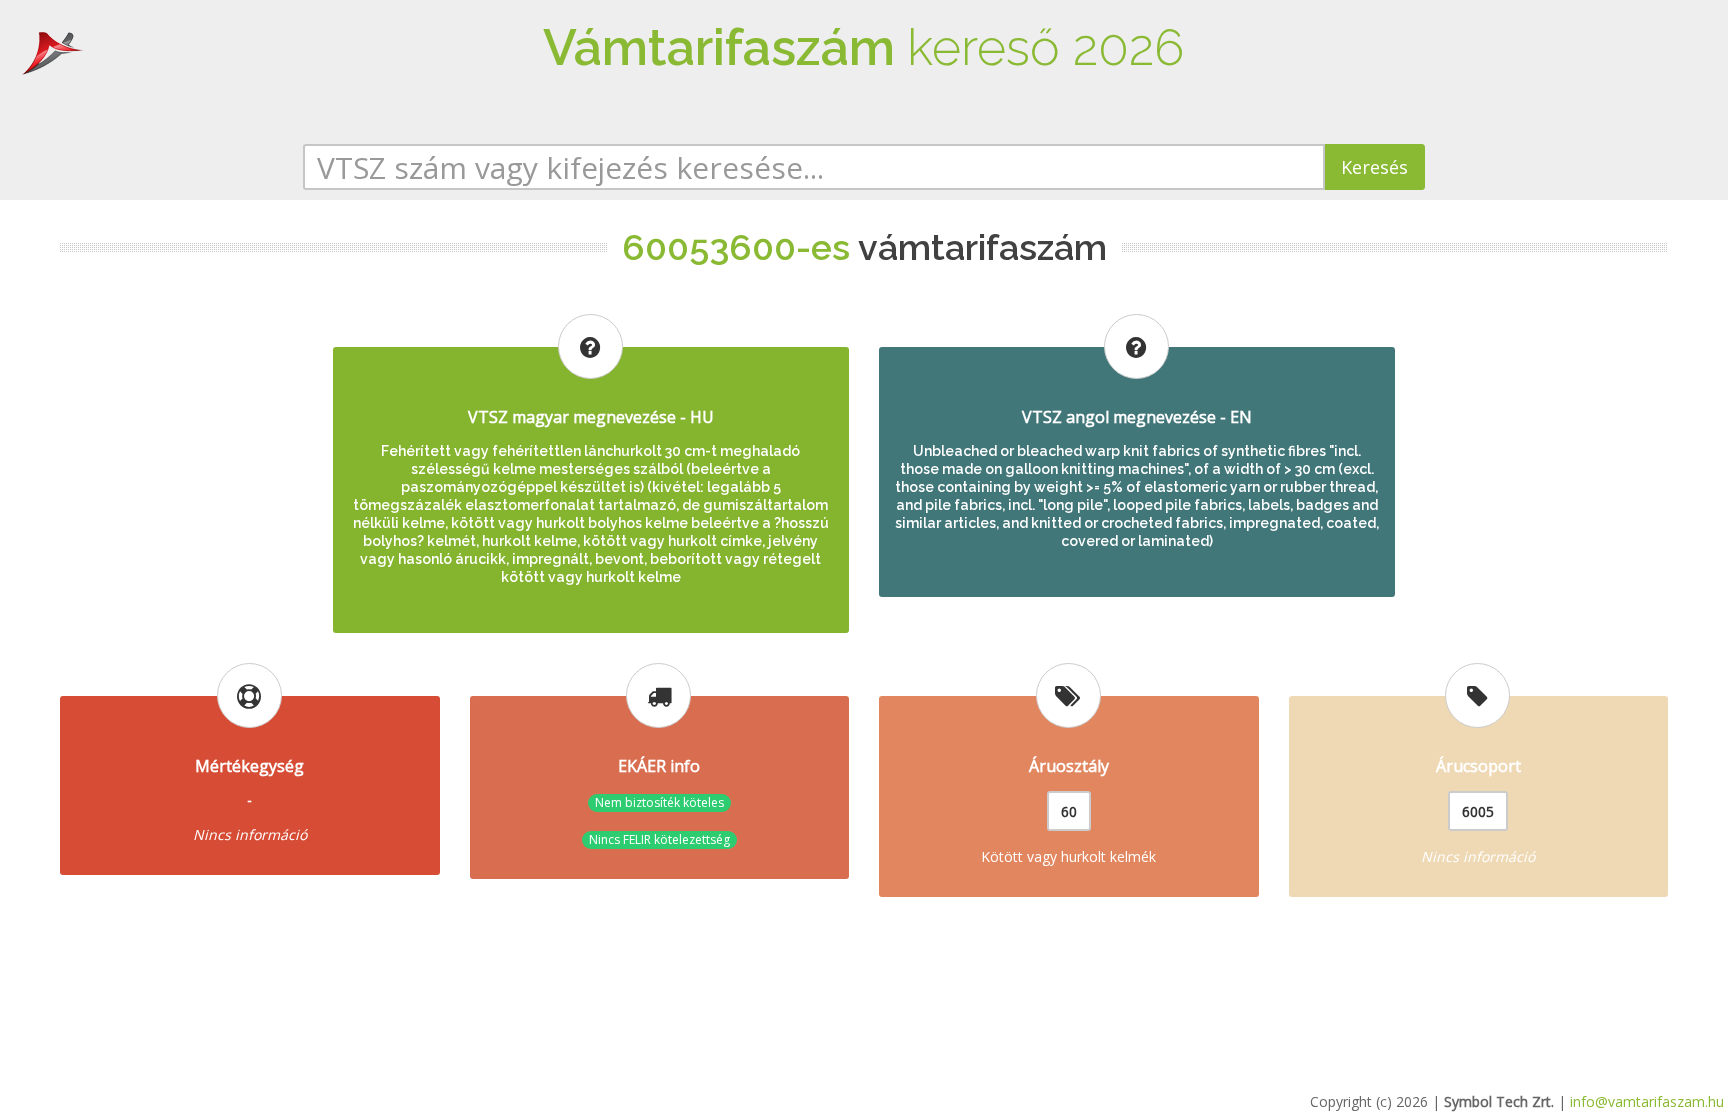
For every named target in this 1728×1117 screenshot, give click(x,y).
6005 (1478, 811)
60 (1069, 811)
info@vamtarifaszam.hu (1647, 1101)
